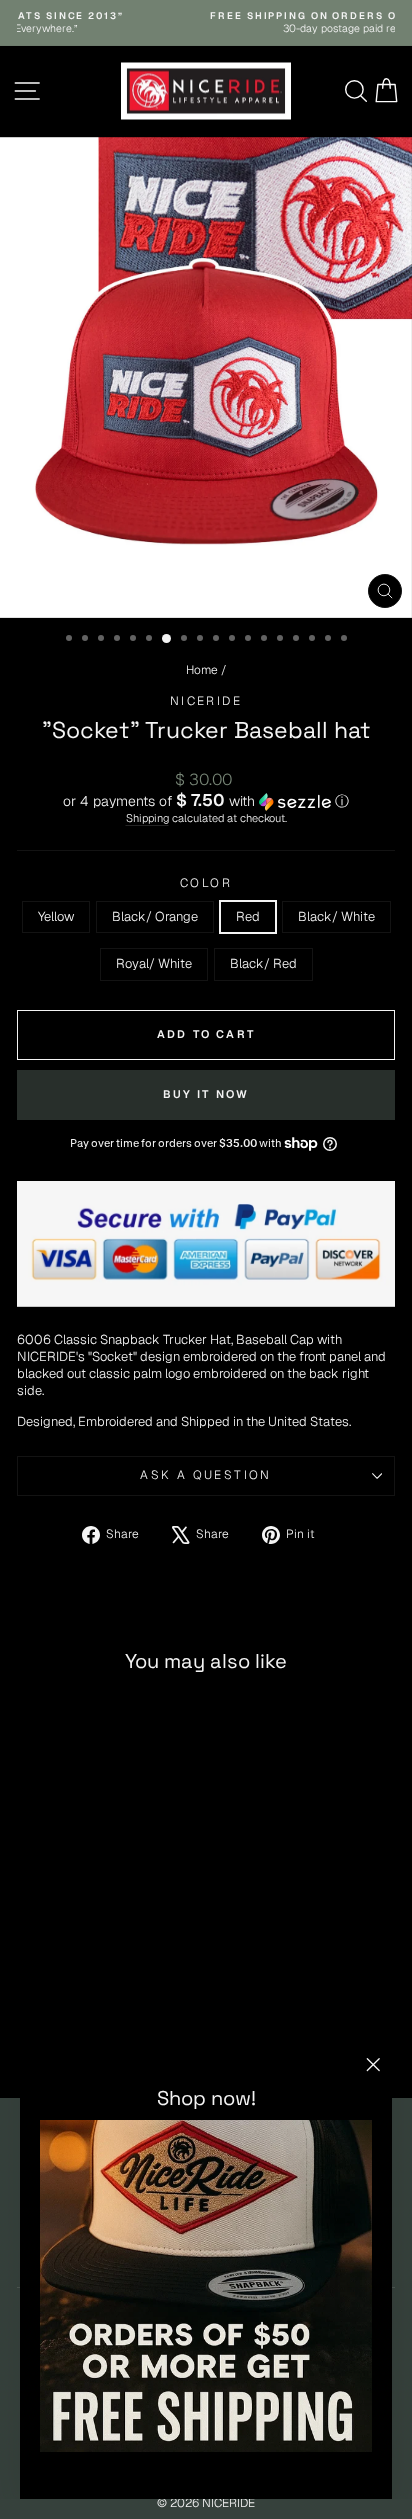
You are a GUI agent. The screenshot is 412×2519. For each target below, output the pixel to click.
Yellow (56, 916)
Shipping (147, 818)
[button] (206, 801)
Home (202, 670)
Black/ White (336, 916)
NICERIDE (206, 701)
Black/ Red (263, 963)
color (206, 883)
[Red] (77, 2030)
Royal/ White (154, 963)
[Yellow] (31, 2030)
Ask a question (206, 1475)
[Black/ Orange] (54, 2030)
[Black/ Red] (146, 2030)
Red (248, 916)
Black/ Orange (155, 916)
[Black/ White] (100, 2030)
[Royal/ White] (123, 2030)
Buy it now (206, 1094)
